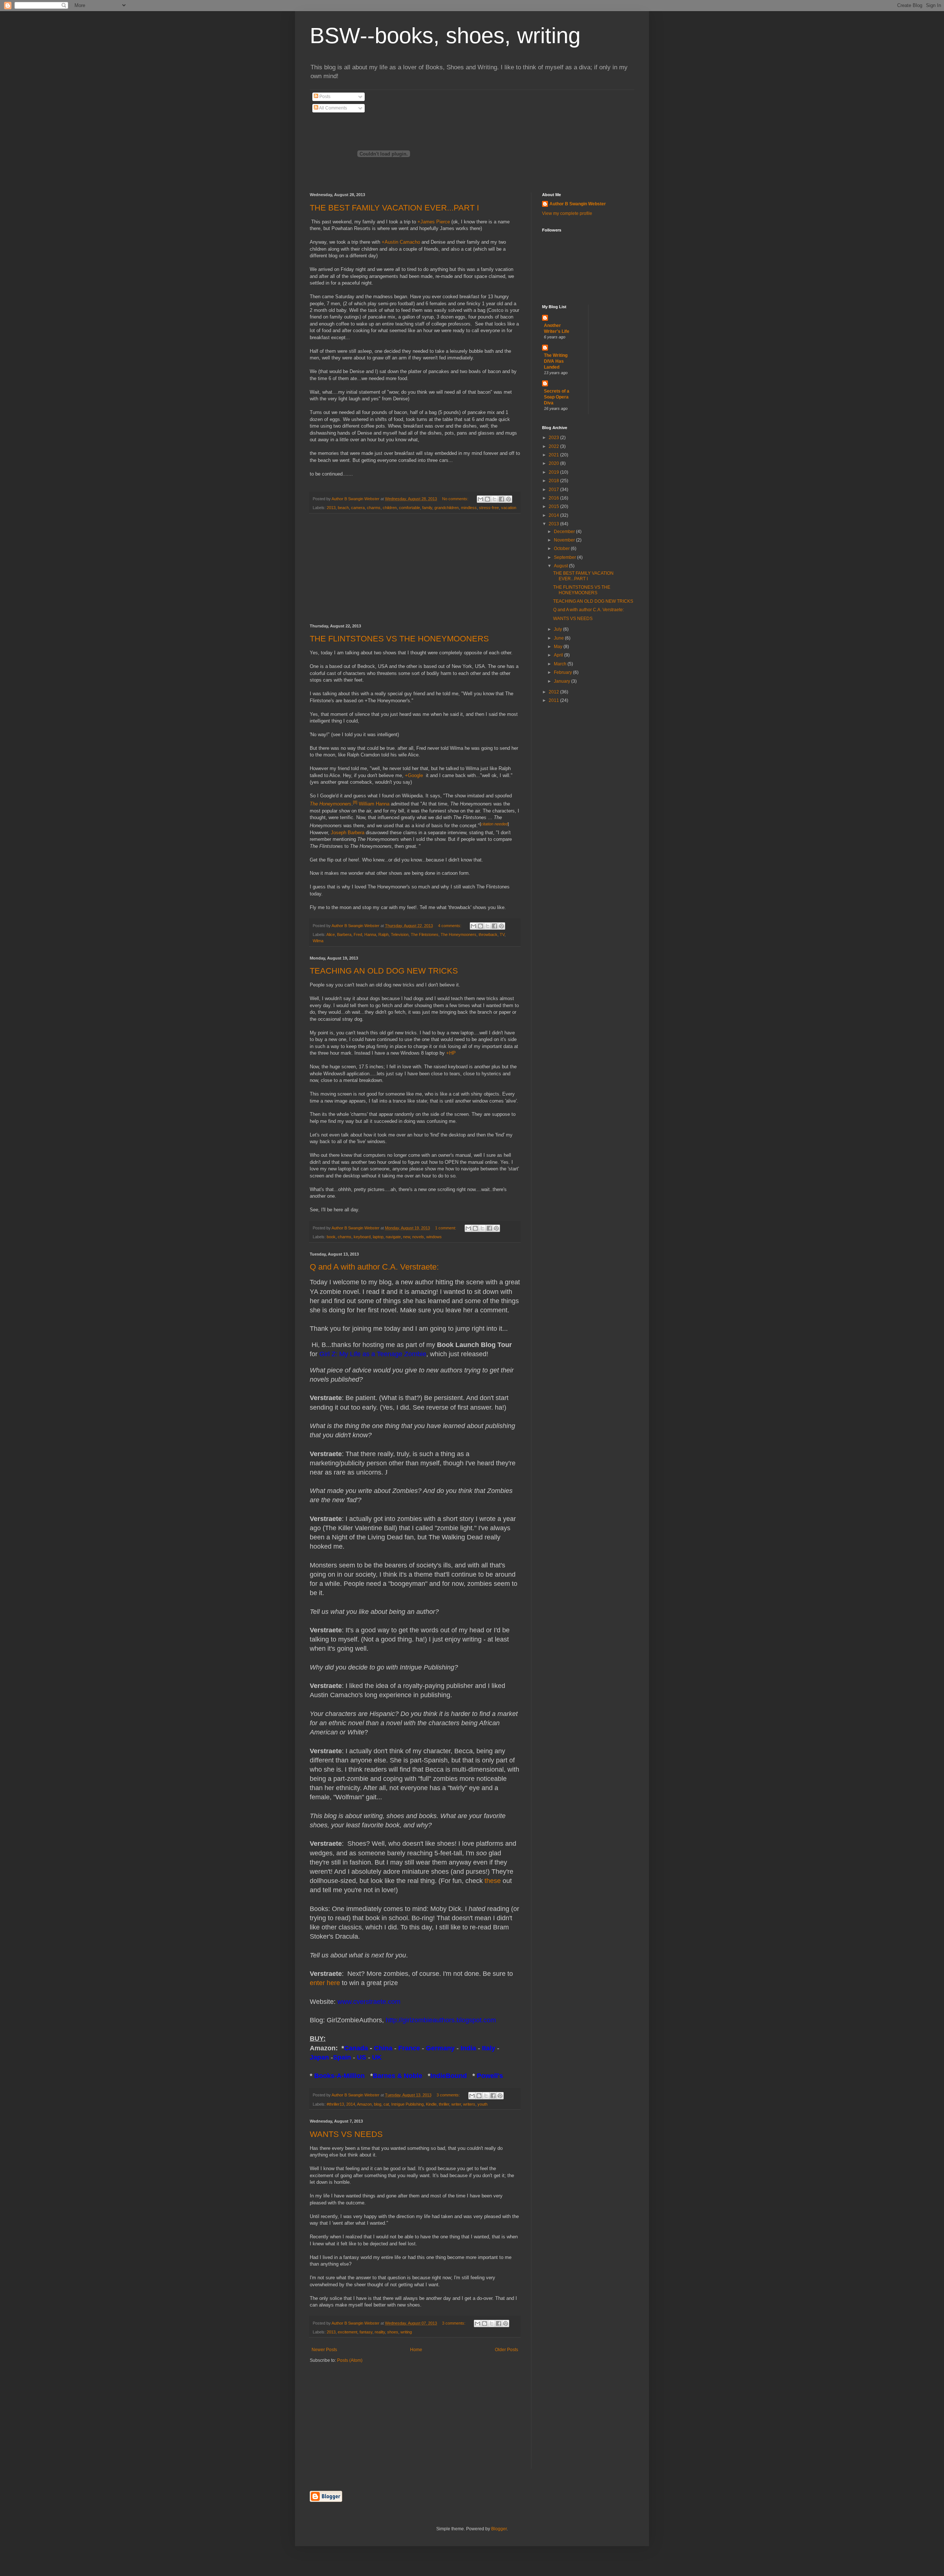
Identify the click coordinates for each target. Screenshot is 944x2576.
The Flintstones (425, 934)
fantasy (366, 2332)
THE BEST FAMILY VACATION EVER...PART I (394, 208)
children (390, 508)
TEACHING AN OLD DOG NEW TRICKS (384, 971)
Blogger (499, 2529)
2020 (554, 463)
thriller (444, 2104)
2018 (554, 481)
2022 (554, 446)
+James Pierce (434, 222)
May (559, 647)
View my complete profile (567, 213)
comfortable (409, 508)
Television (400, 934)
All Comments (333, 108)
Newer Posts (324, 2350)
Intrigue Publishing (407, 2104)
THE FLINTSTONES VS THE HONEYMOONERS (399, 639)
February (563, 672)
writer (456, 2104)
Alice (331, 934)
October (562, 549)
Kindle (431, 2104)
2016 (554, 498)
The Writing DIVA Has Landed (556, 361)
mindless (469, 508)
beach (343, 508)
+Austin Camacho (401, 242)
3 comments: (449, 2095)
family (427, 508)
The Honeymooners (331, 804)
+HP (451, 1053)
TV (502, 934)
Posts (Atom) (350, 2360)
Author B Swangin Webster (578, 204)
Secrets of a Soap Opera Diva (557, 397)
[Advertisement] (415, 569)
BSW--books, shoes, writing (445, 36)
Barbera (344, 934)
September (565, 557)
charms (374, 508)
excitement (348, 2332)
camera (358, 508)
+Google (414, 775)
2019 (554, 472)
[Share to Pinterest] (509, 499)
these (493, 1881)
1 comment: (446, 1228)
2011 (554, 700)
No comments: (456, 499)
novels (418, 1237)
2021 (554, 455)
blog (378, 2104)
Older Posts (506, 2350)
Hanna (370, 934)
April (559, 655)
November (565, 540)
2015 (554, 507)
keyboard (362, 1237)
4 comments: (450, 926)
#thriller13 (335, 2104)
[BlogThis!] (487, 499)
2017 (554, 490)
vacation (509, 508)
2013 (331, 508)
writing (406, 2332)
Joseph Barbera (348, 833)
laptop (378, 1237)
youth (483, 2104)
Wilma (318, 941)
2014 (351, 2104)
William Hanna (374, 804)
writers (469, 2104)
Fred (358, 934)
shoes (393, 2332)
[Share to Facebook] (502, 499)
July (558, 629)
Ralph (383, 934)
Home (416, 2350)
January (563, 681)
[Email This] (480, 499)
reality (380, 2332)
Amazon (364, 2104)
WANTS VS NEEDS (346, 2134)
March (561, 664)
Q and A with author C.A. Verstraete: (374, 1267)
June (559, 638)
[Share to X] (494, 499)
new (407, 1237)
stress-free (489, 508)
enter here (325, 1983)
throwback (488, 934)
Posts (324, 97)
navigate (393, 1237)
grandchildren (447, 508)
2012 (554, 692)
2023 (554, 438)
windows (434, 1237)
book (331, 1237)
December (565, 532)
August (561, 566)
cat (386, 2104)
